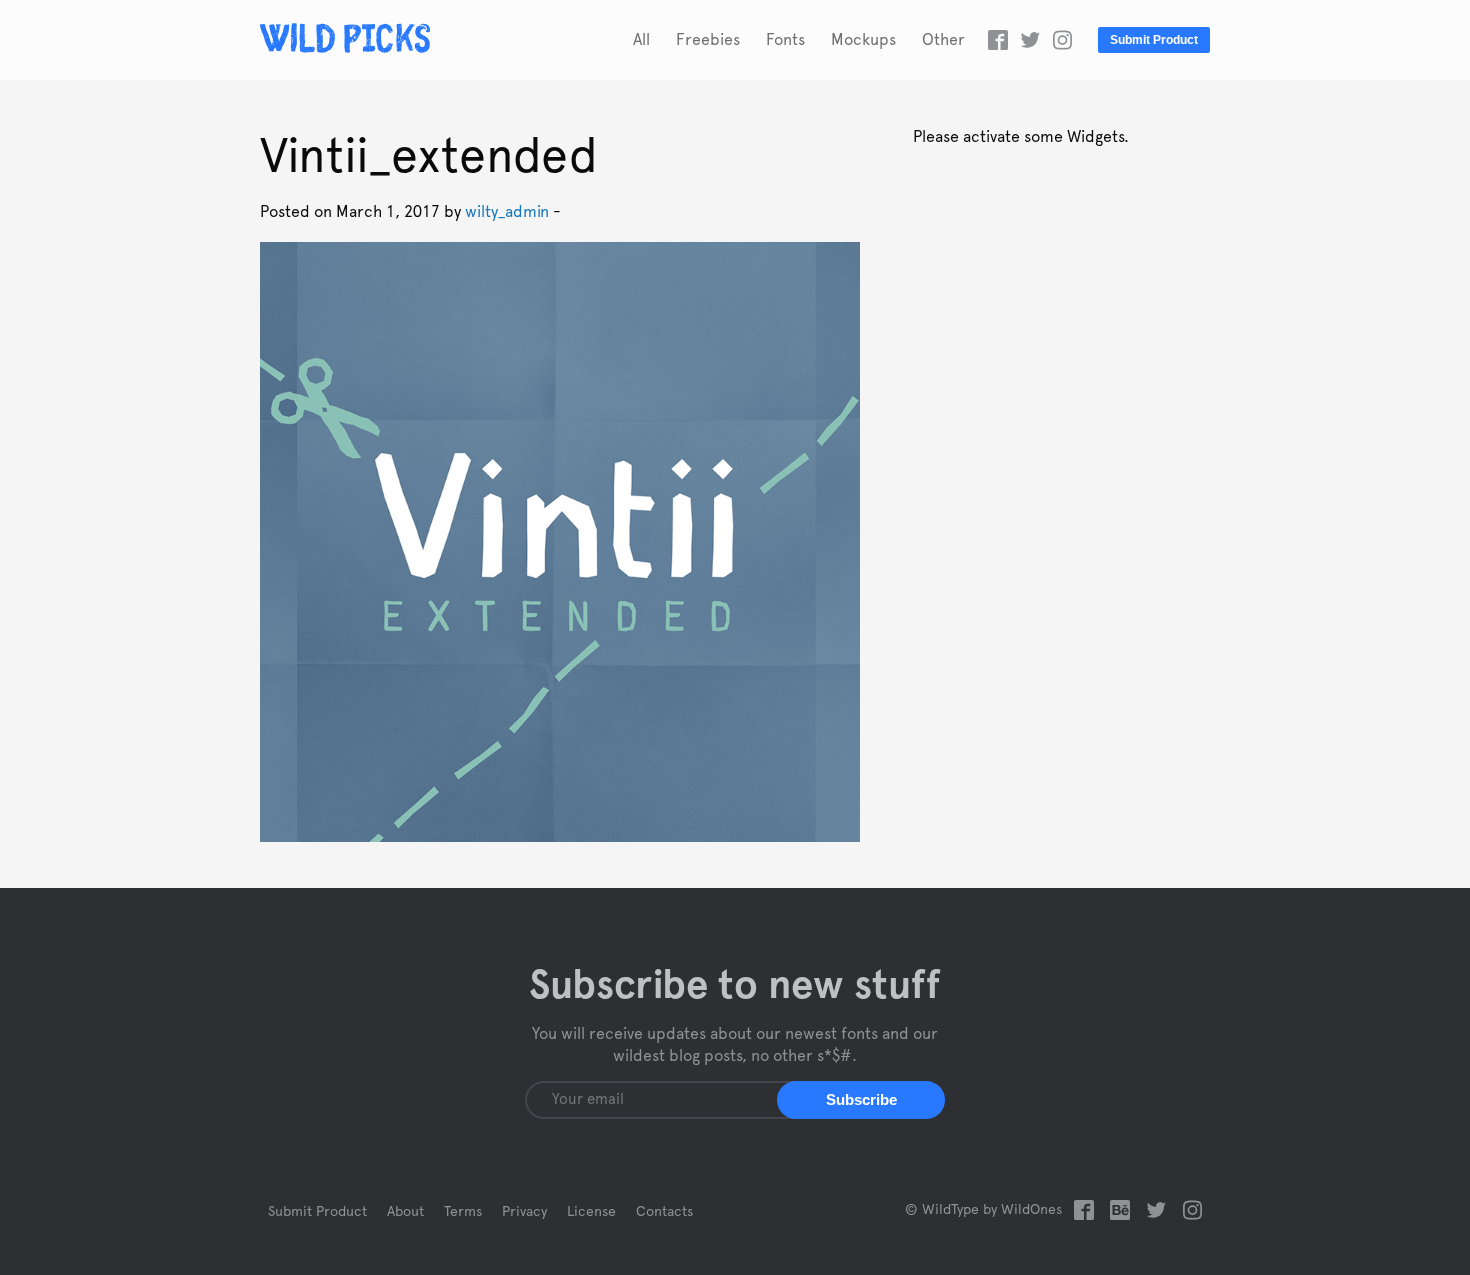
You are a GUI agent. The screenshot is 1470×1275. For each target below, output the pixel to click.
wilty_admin (507, 212)
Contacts (664, 1212)
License (591, 1212)
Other (943, 40)
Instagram (1062, 40)
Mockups (863, 40)
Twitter (1030, 40)
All (641, 40)
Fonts (785, 40)
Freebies (708, 40)
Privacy (524, 1212)
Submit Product (1154, 40)
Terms (463, 1212)
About (405, 1212)
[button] (861, 1100)
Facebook (998, 40)
